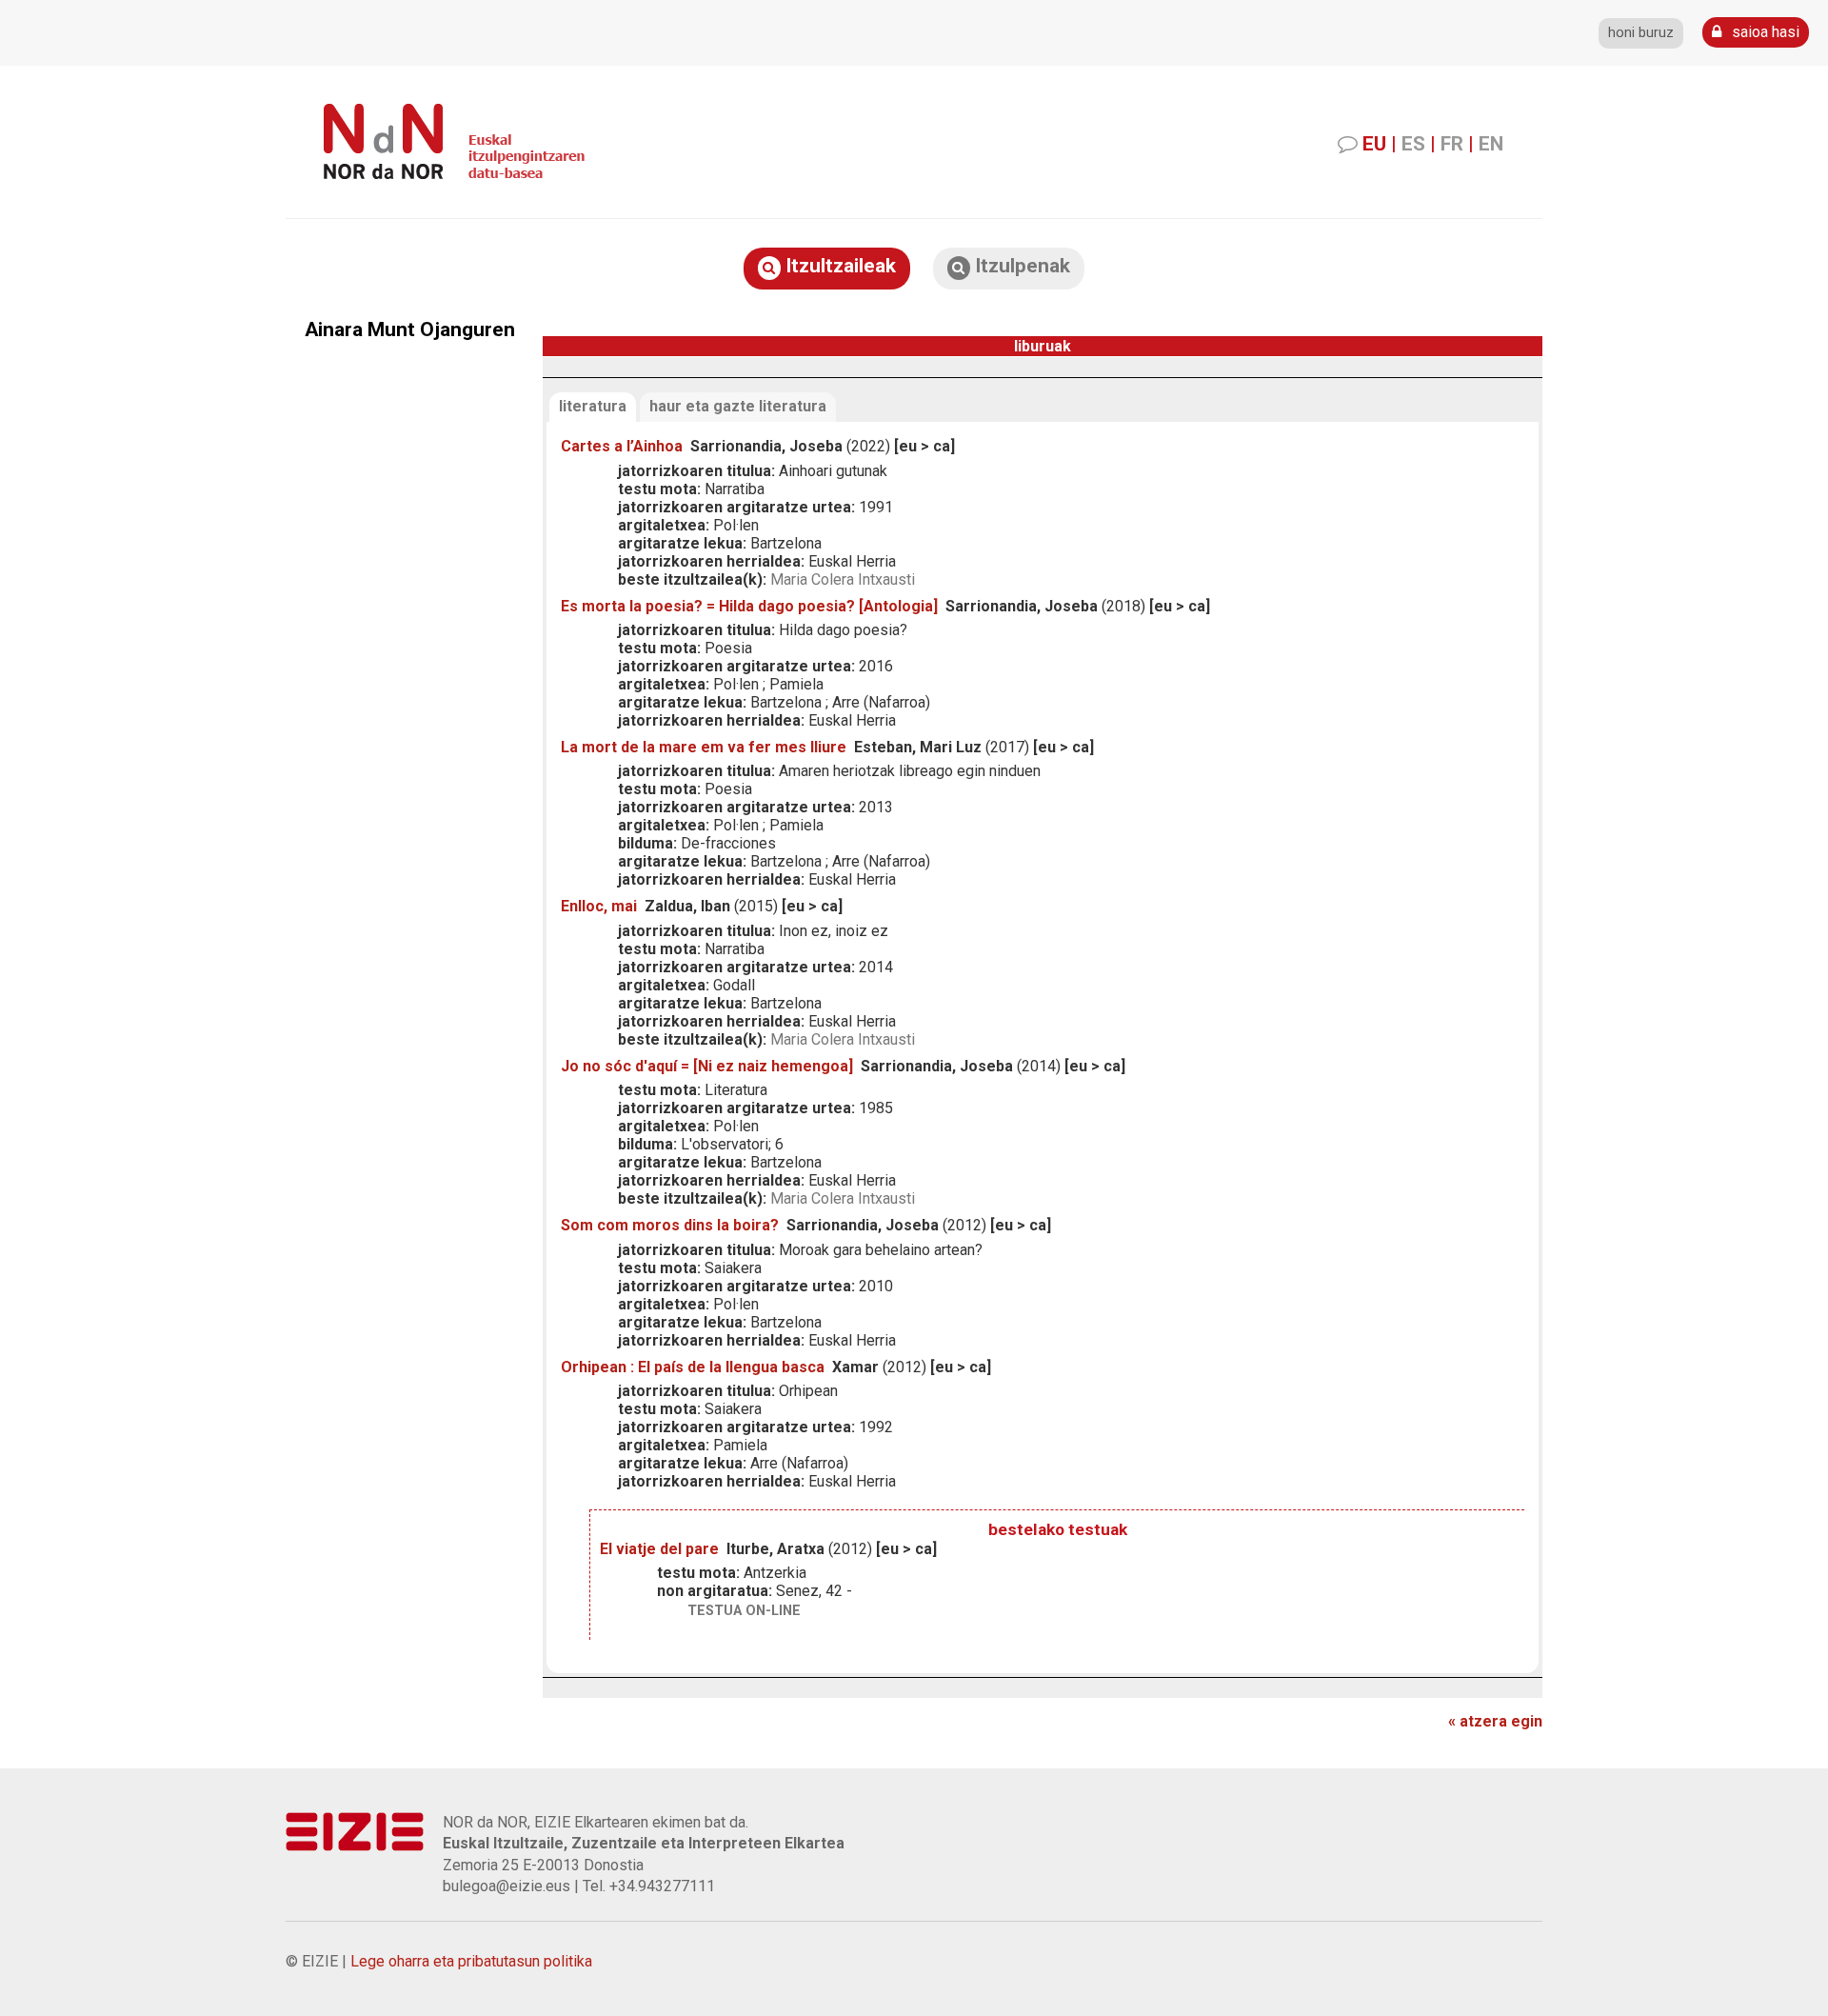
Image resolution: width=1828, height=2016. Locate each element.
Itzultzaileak (838, 266)
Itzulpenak (1020, 266)
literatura (593, 406)
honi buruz (1641, 33)
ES (1413, 144)
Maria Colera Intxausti (843, 579)
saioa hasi (1764, 32)
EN (1491, 144)
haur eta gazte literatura (738, 406)
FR (1452, 144)
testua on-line (744, 1611)
